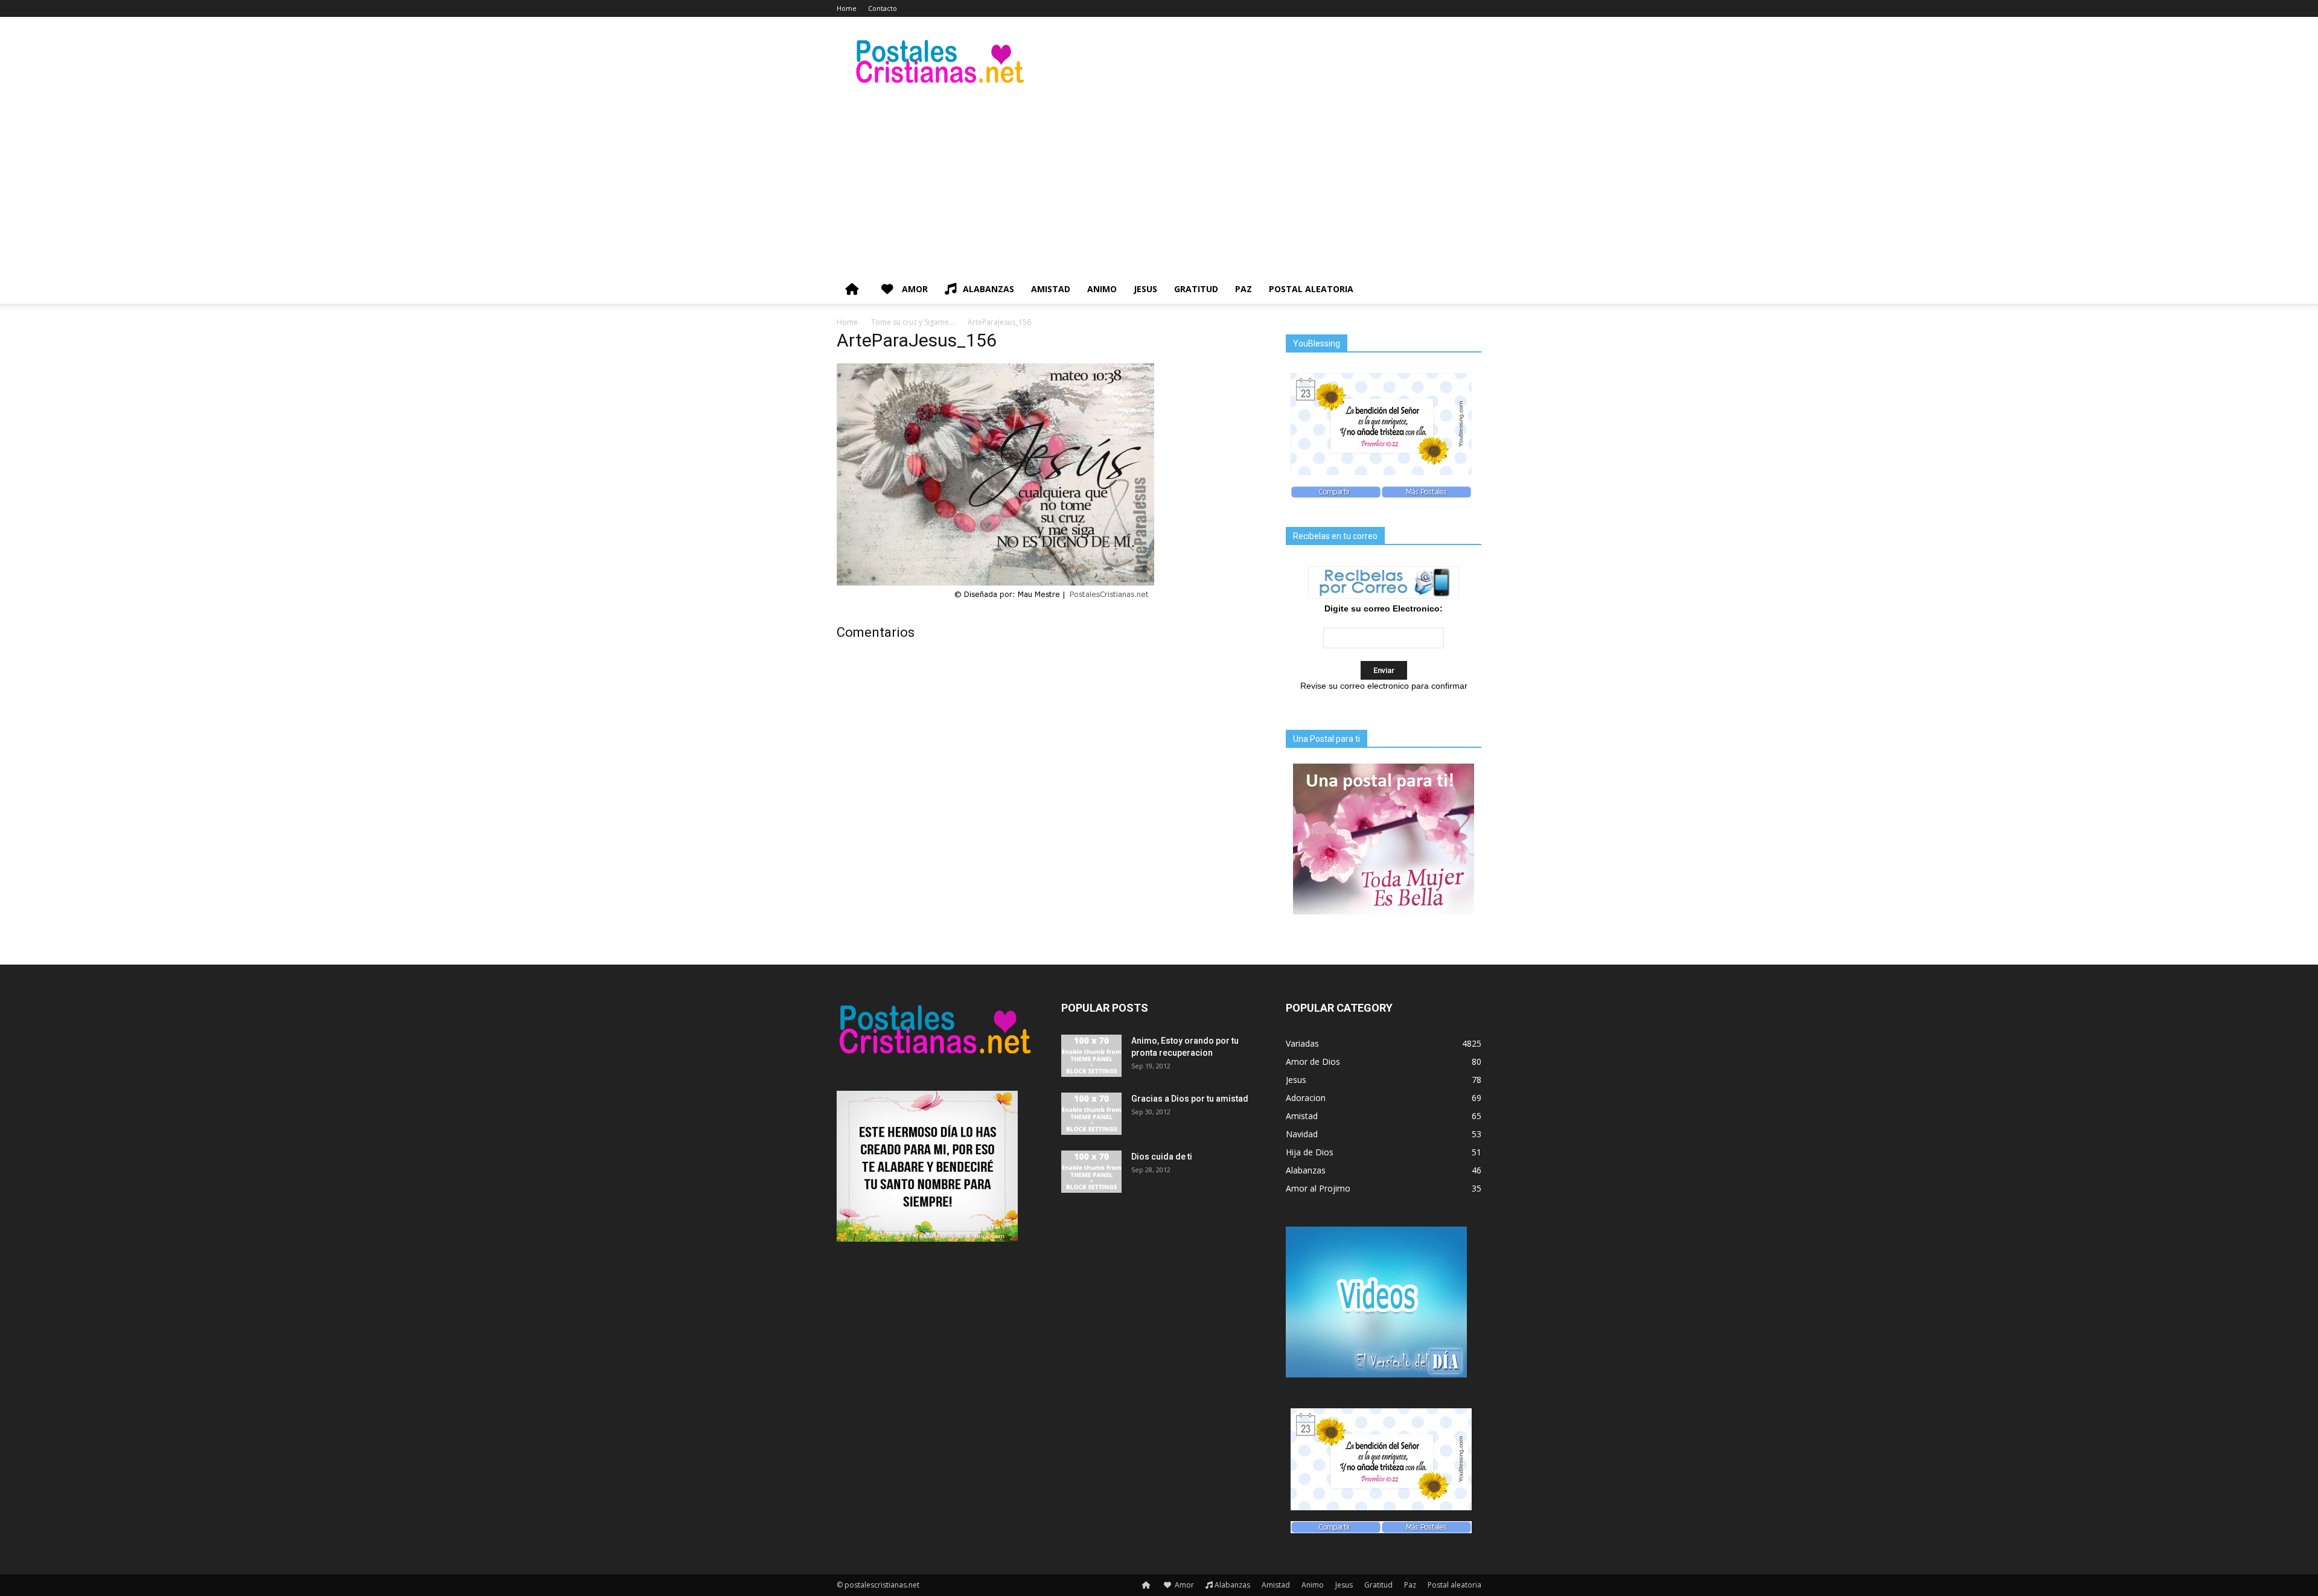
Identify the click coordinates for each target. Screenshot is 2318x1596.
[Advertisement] (1159, 184)
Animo (1102, 289)
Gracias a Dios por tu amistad (1190, 1099)
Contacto (883, 8)
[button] (1467, 290)
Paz (1244, 289)
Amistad (1051, 289)
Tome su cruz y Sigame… (913, 322)
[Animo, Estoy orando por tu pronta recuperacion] (1091, 1056)
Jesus (1145, 289)
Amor (914, 289)
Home (847, 8)
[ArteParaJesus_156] (995, 601)
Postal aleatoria (1311, 289)
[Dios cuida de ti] (1091, 1172)
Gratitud (1196, 289)
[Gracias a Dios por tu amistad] (1091, 1114)
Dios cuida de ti (1162, 1157)
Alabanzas (988, 289)
